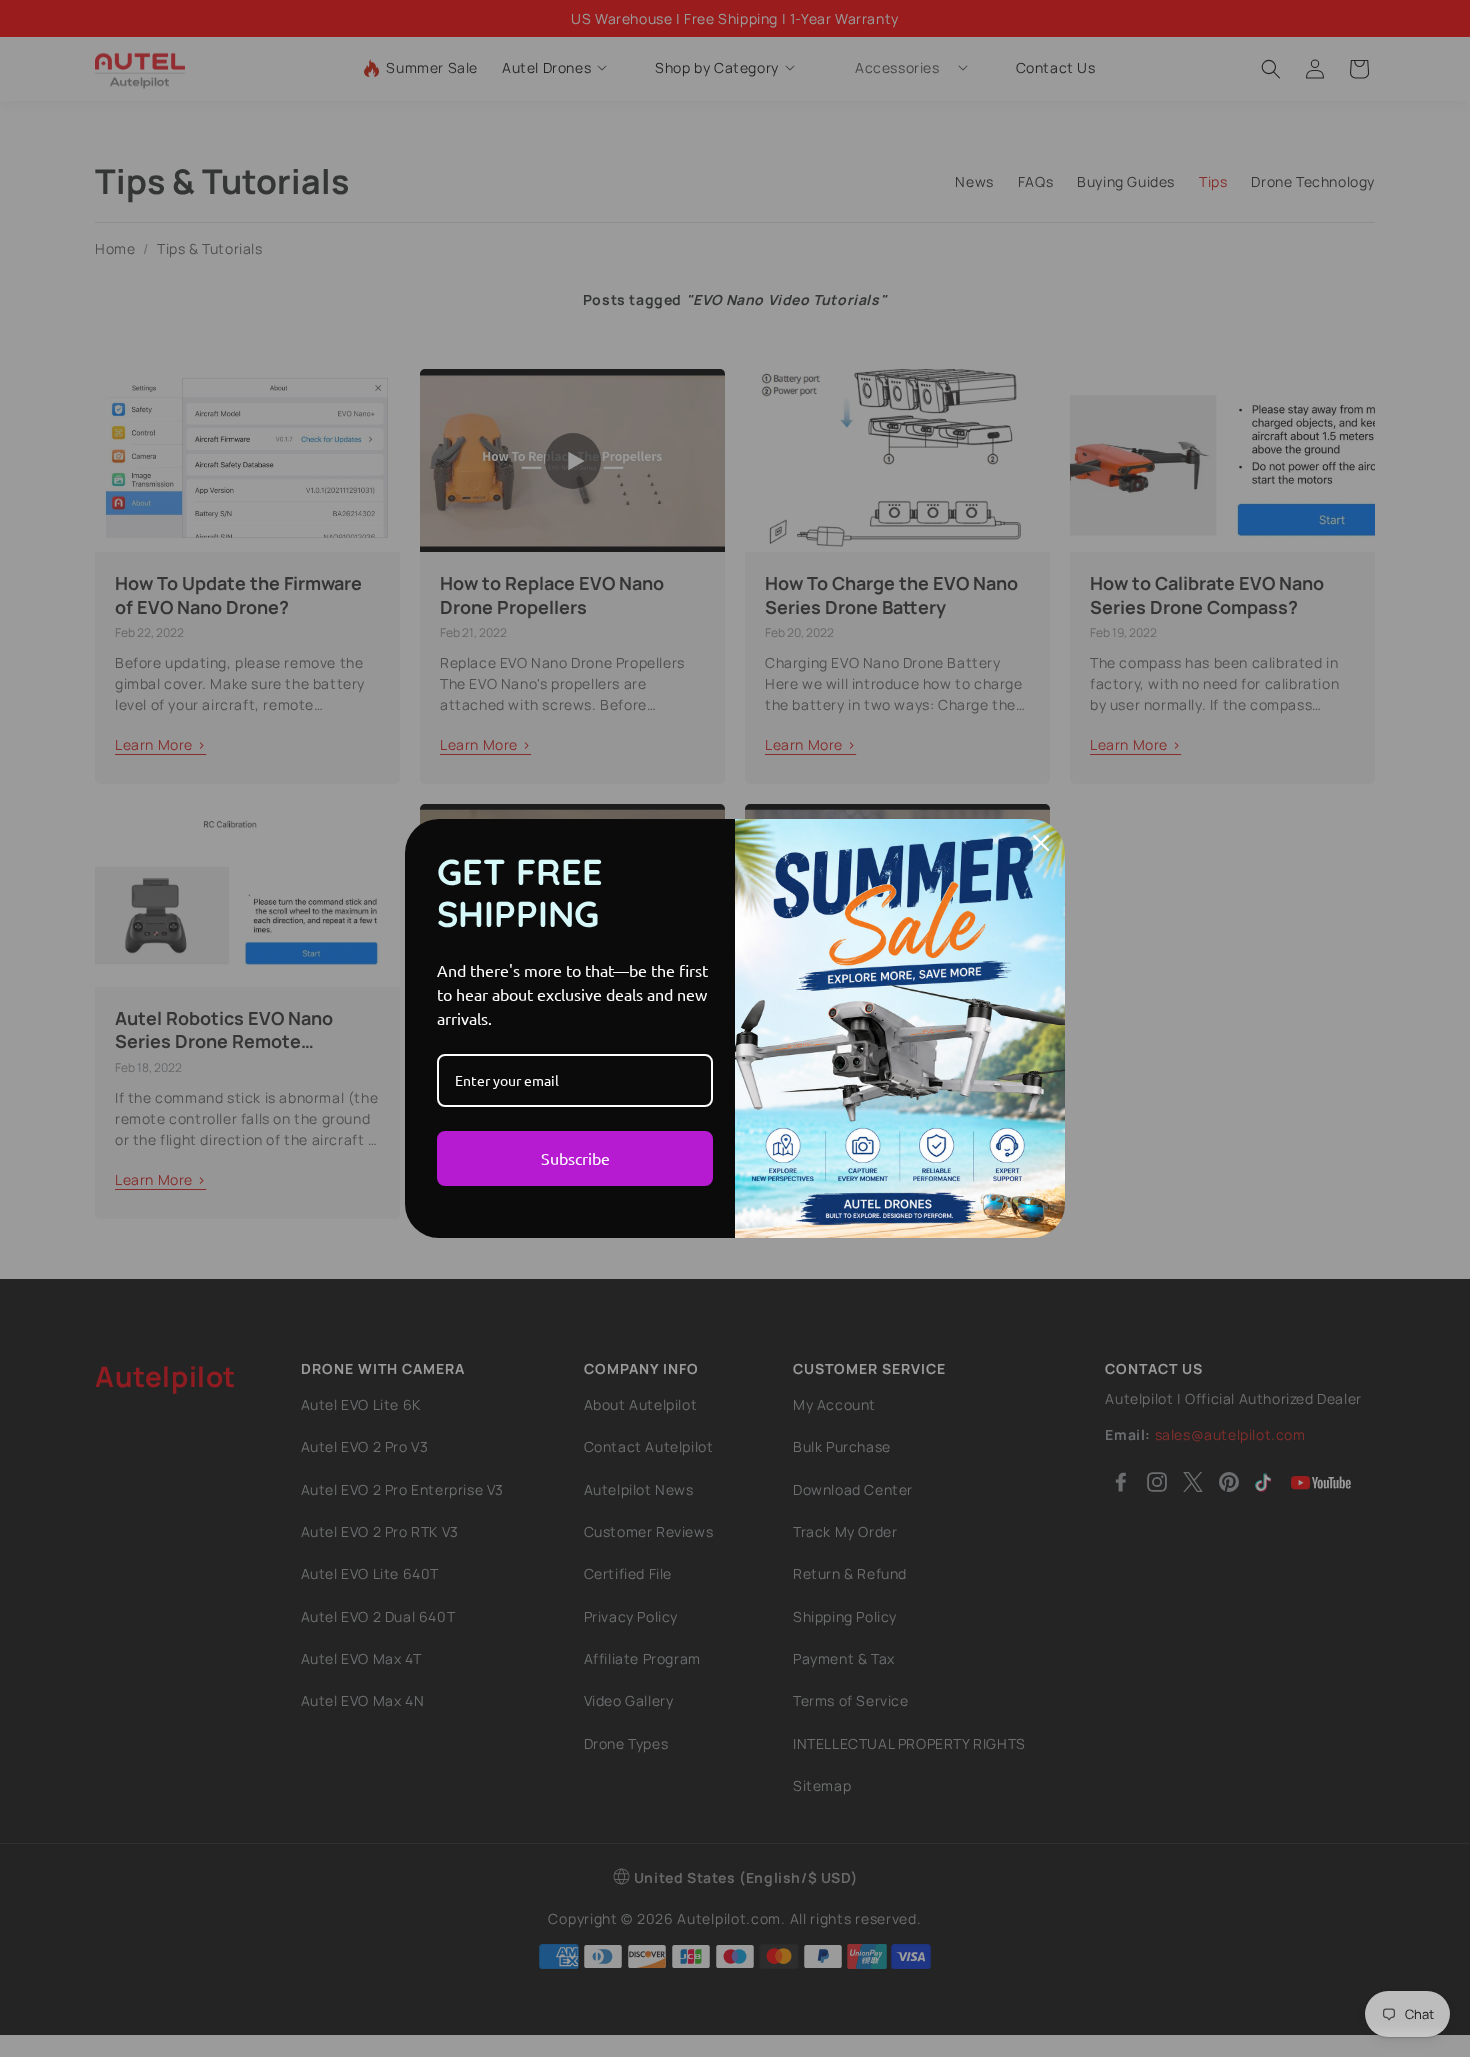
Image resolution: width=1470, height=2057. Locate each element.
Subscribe (575, 1158)
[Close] (1041, 843)
